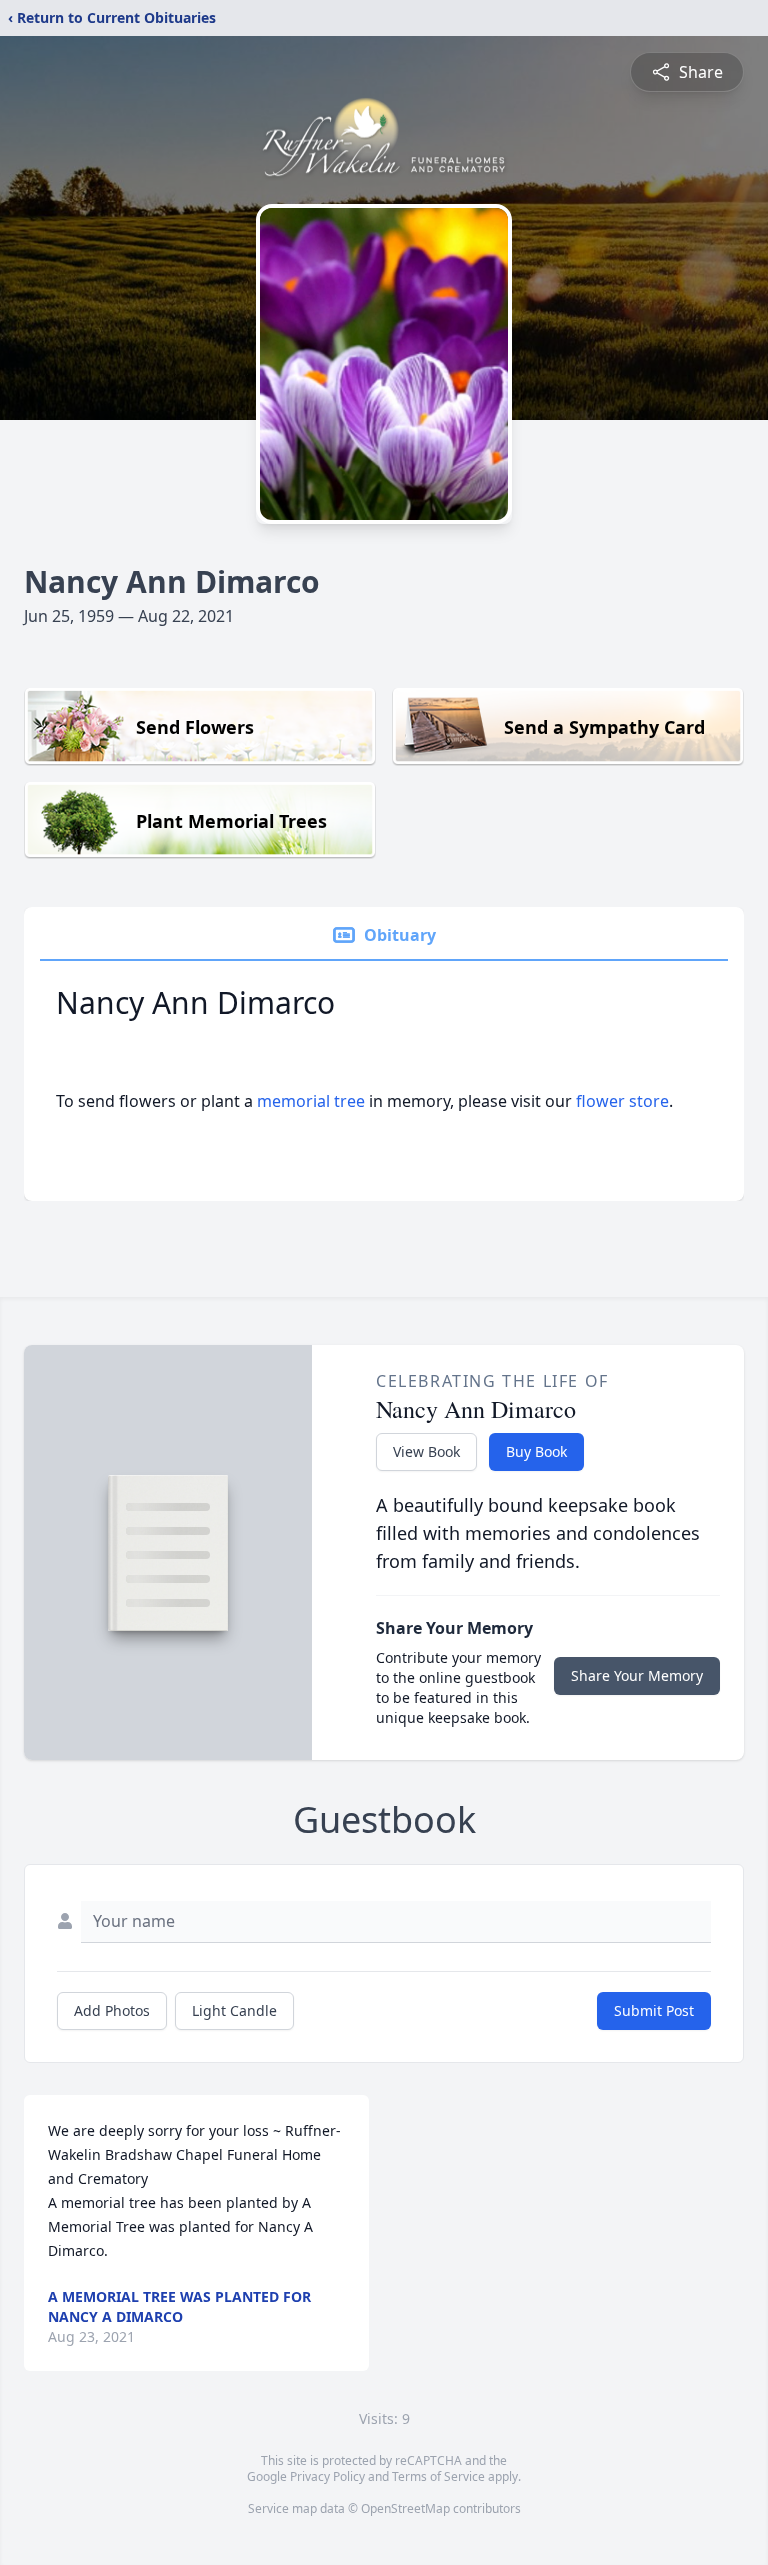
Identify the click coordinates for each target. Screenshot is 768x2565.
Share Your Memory (637, 1675)
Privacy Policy (327, 2476)
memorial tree (311, 1101)
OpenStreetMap (405, 2508)
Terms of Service (438, 2476)
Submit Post (654, 2010)
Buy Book (536, 1451)
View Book (426, 1451)
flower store (622, 1101)
